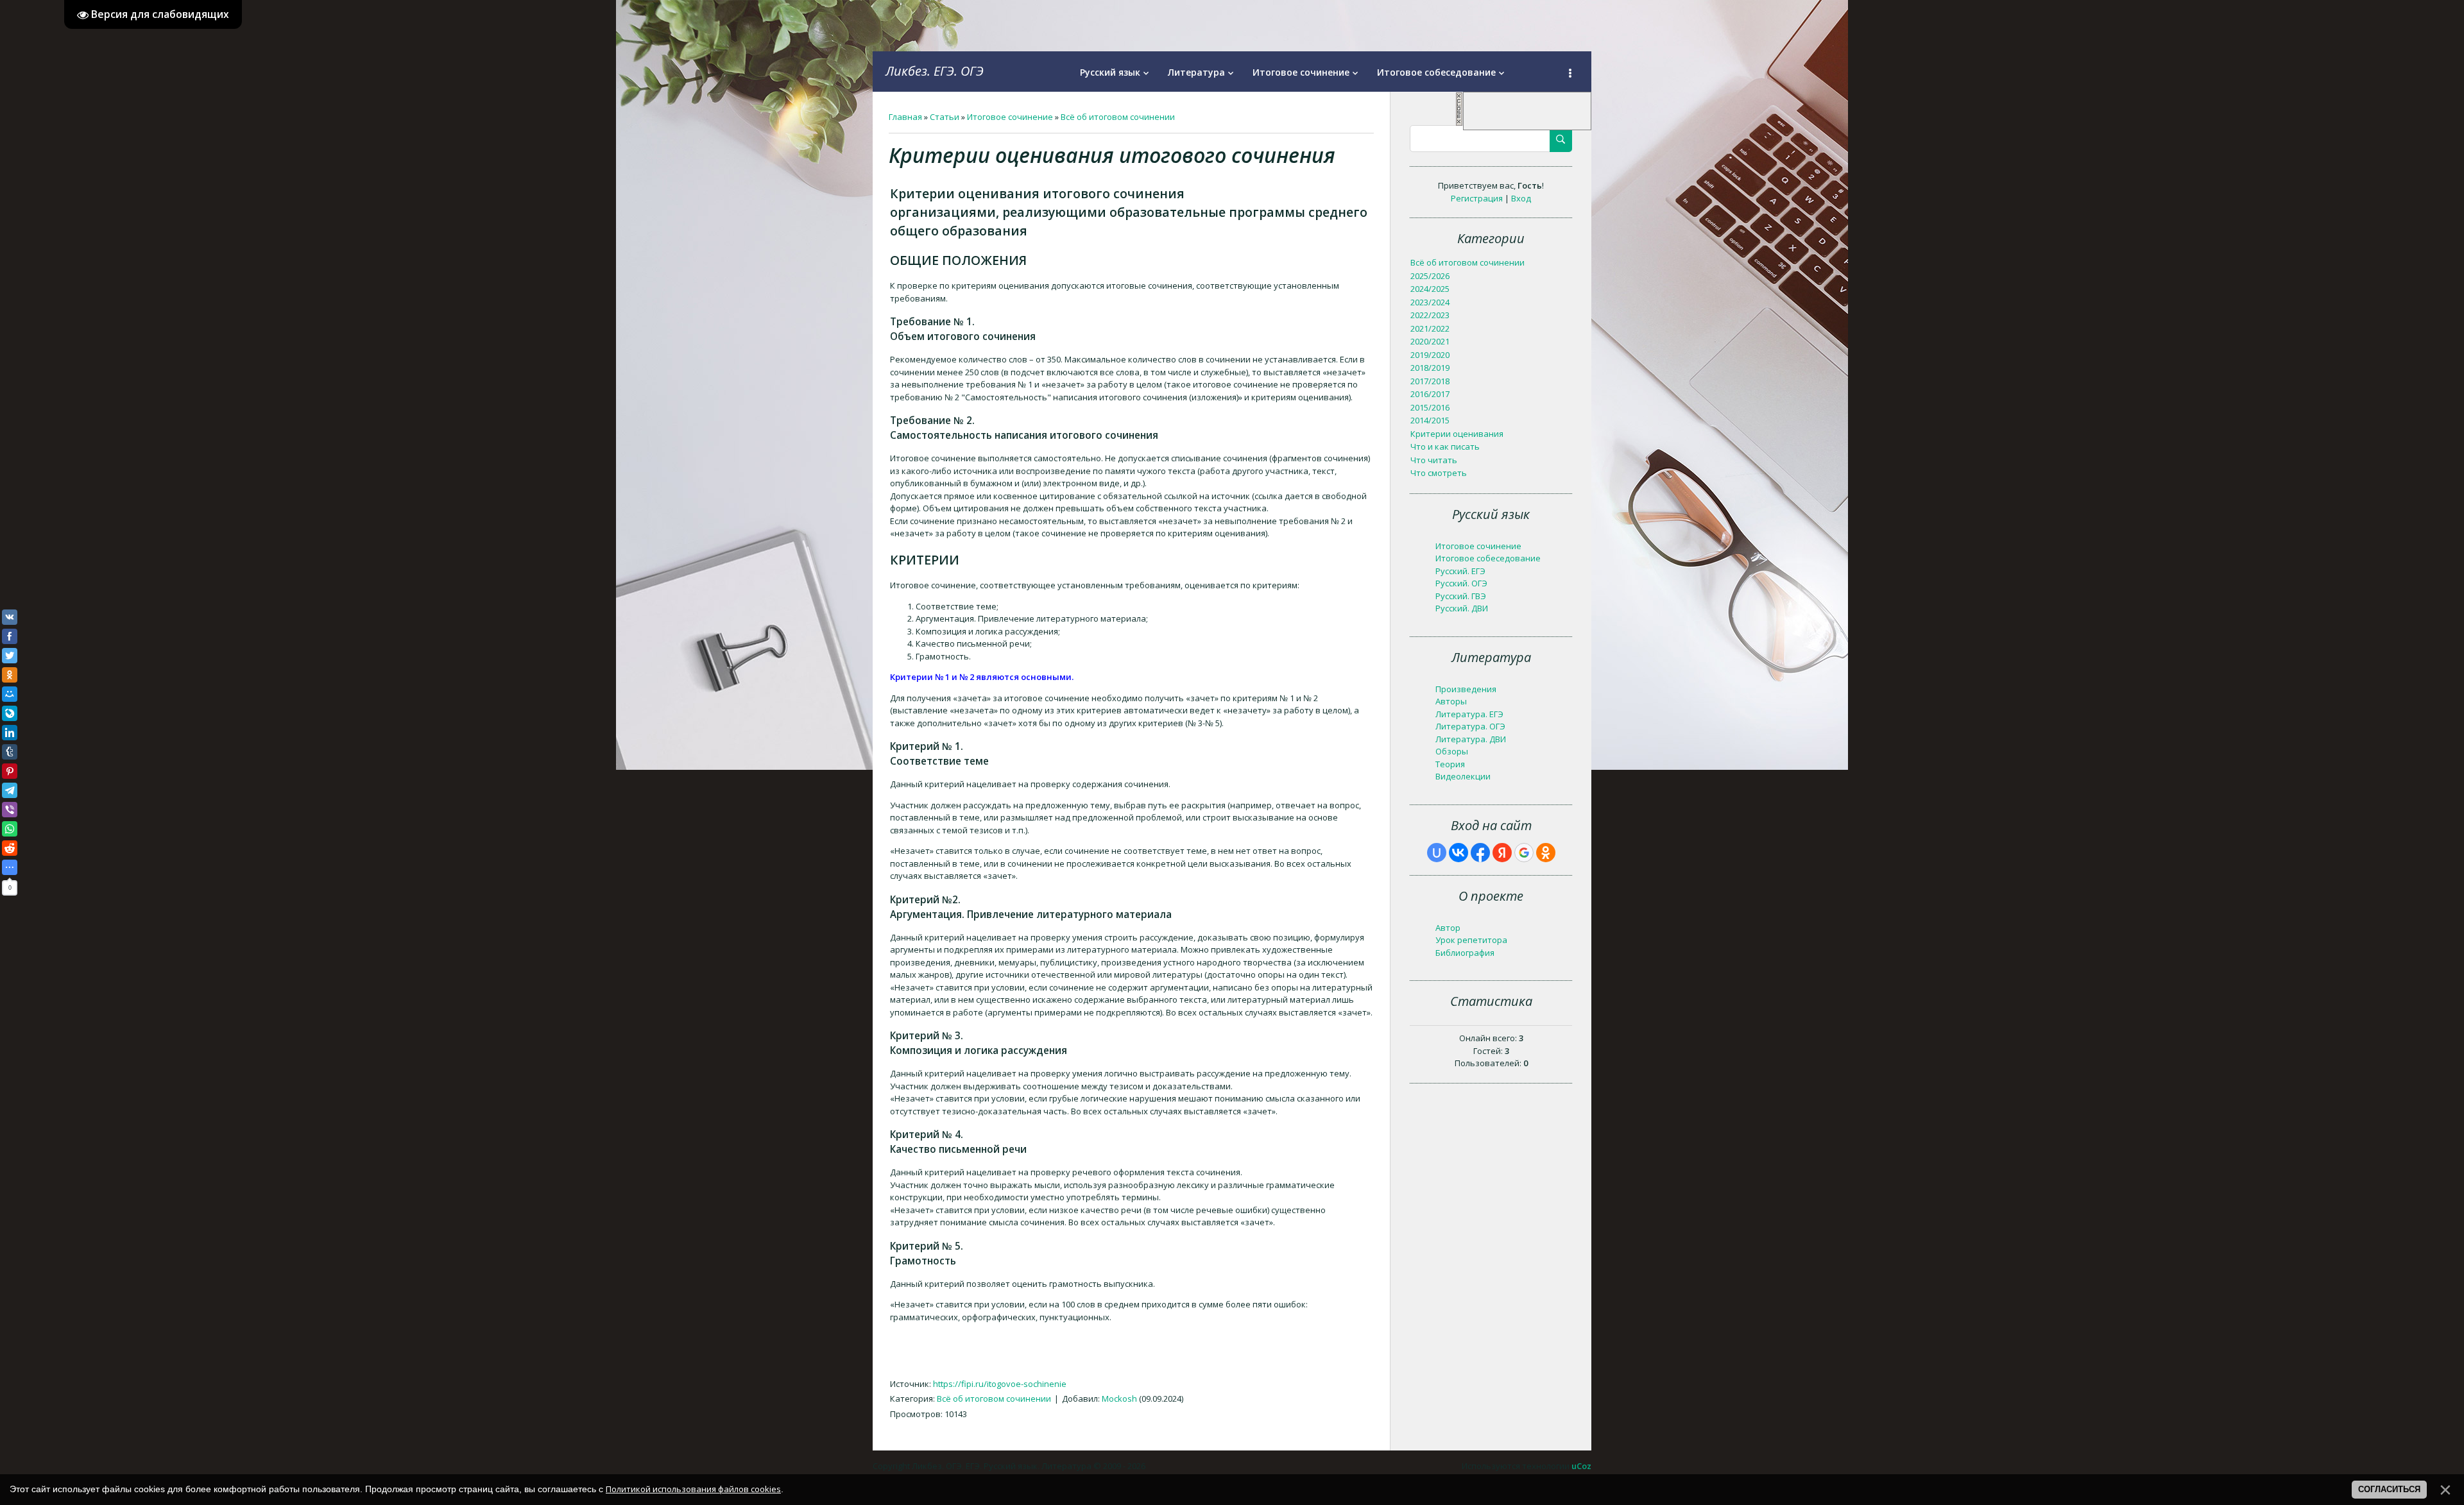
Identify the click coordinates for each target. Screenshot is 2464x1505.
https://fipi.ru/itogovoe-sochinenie (1000, 1384)
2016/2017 (1430, 394)
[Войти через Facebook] (1480, 853)
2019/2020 (1430, 355)
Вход (1521, 198)
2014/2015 (1430, 420)
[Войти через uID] (1437, 853)
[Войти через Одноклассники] (1546, 853)
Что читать (1434, 460)
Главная (905, 117)
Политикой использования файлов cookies (693, 1489)
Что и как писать (1445, 446)
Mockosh (1119, 1399)
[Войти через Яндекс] (1502, 853)
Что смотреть (1439, 473)
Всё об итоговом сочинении (1118, 117)
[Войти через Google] (1524, 853)
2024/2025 (1430, 289)
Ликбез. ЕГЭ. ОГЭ (935, 71)
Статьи (945, 117)
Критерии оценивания (1457, 434)
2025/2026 (1430, 276)
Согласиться (2389, 1489)
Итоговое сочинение (1010, 117)
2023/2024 (1430, 302)
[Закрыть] (1459, 123)
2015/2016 (1430, 407)
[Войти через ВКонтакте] (1459, 853)
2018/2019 (1430, 368)
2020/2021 (1430, 341)
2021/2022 (1430, 328)
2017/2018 (1430, 381)
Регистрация (1477, 198)
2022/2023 (1430, 315)
